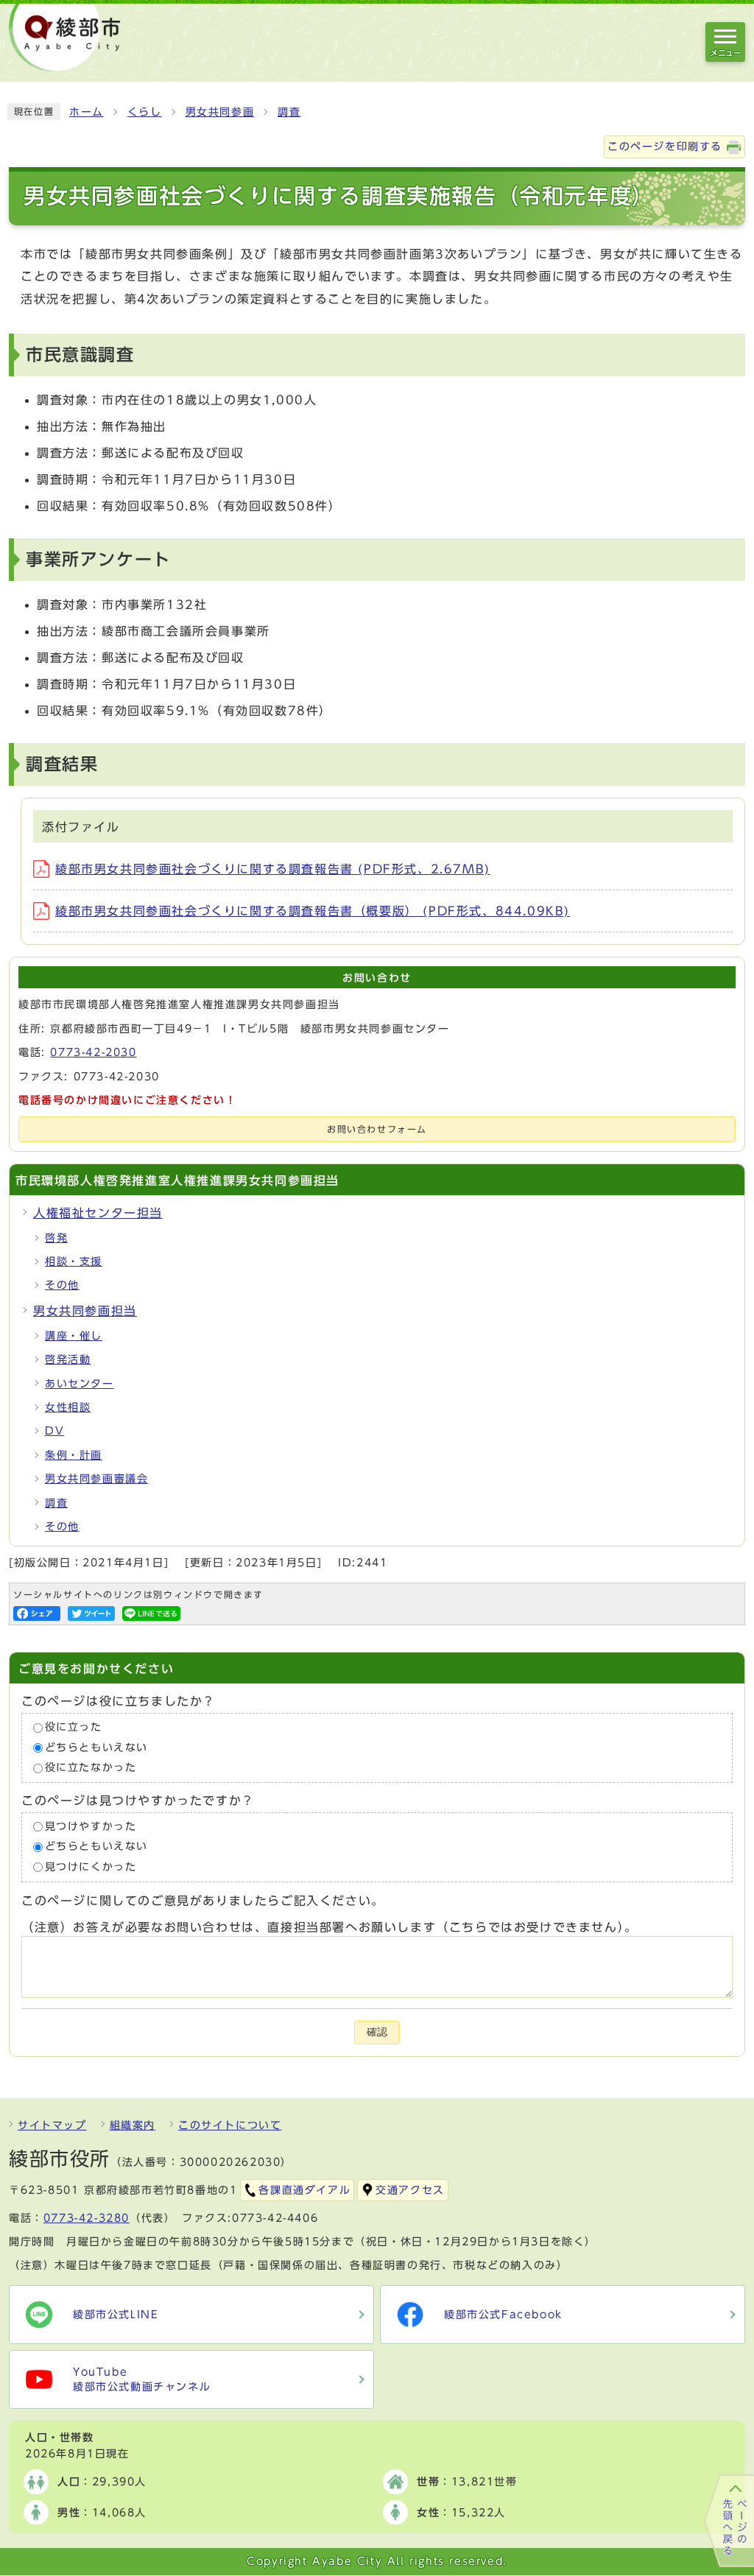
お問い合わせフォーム (377, 1129)
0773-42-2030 (93, 1052)
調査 (289, 112)
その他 (62, 1285)
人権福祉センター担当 (98, 1213)
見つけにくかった (91, 1867)
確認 (377, 2032)
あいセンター (80, 1384)
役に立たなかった (91, 1768)
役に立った (74, 1728)
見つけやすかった (91, 1826)
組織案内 (133, 2125)
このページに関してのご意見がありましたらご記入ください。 (203, 1901)
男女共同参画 (220, 112)
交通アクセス (410, 2190)
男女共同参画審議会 (96, 1479)
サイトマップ (52, 2125)
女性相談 (68, 1407)
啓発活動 (68, 1359)
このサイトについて (230, 2125)
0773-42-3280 (87, 2218)
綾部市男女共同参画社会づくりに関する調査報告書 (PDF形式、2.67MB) (273, 869)
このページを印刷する (665, 147)
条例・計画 (74, 1455)
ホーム (87, 112)
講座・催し (74, 1336)
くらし (145, 112)
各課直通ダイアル (304, 2190)
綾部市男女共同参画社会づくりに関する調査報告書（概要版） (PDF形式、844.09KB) (313, 911)
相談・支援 (74, 1261)
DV (54, 1431)
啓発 (56, 1238)
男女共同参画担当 (85, 1311)
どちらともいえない (96, 1748)
